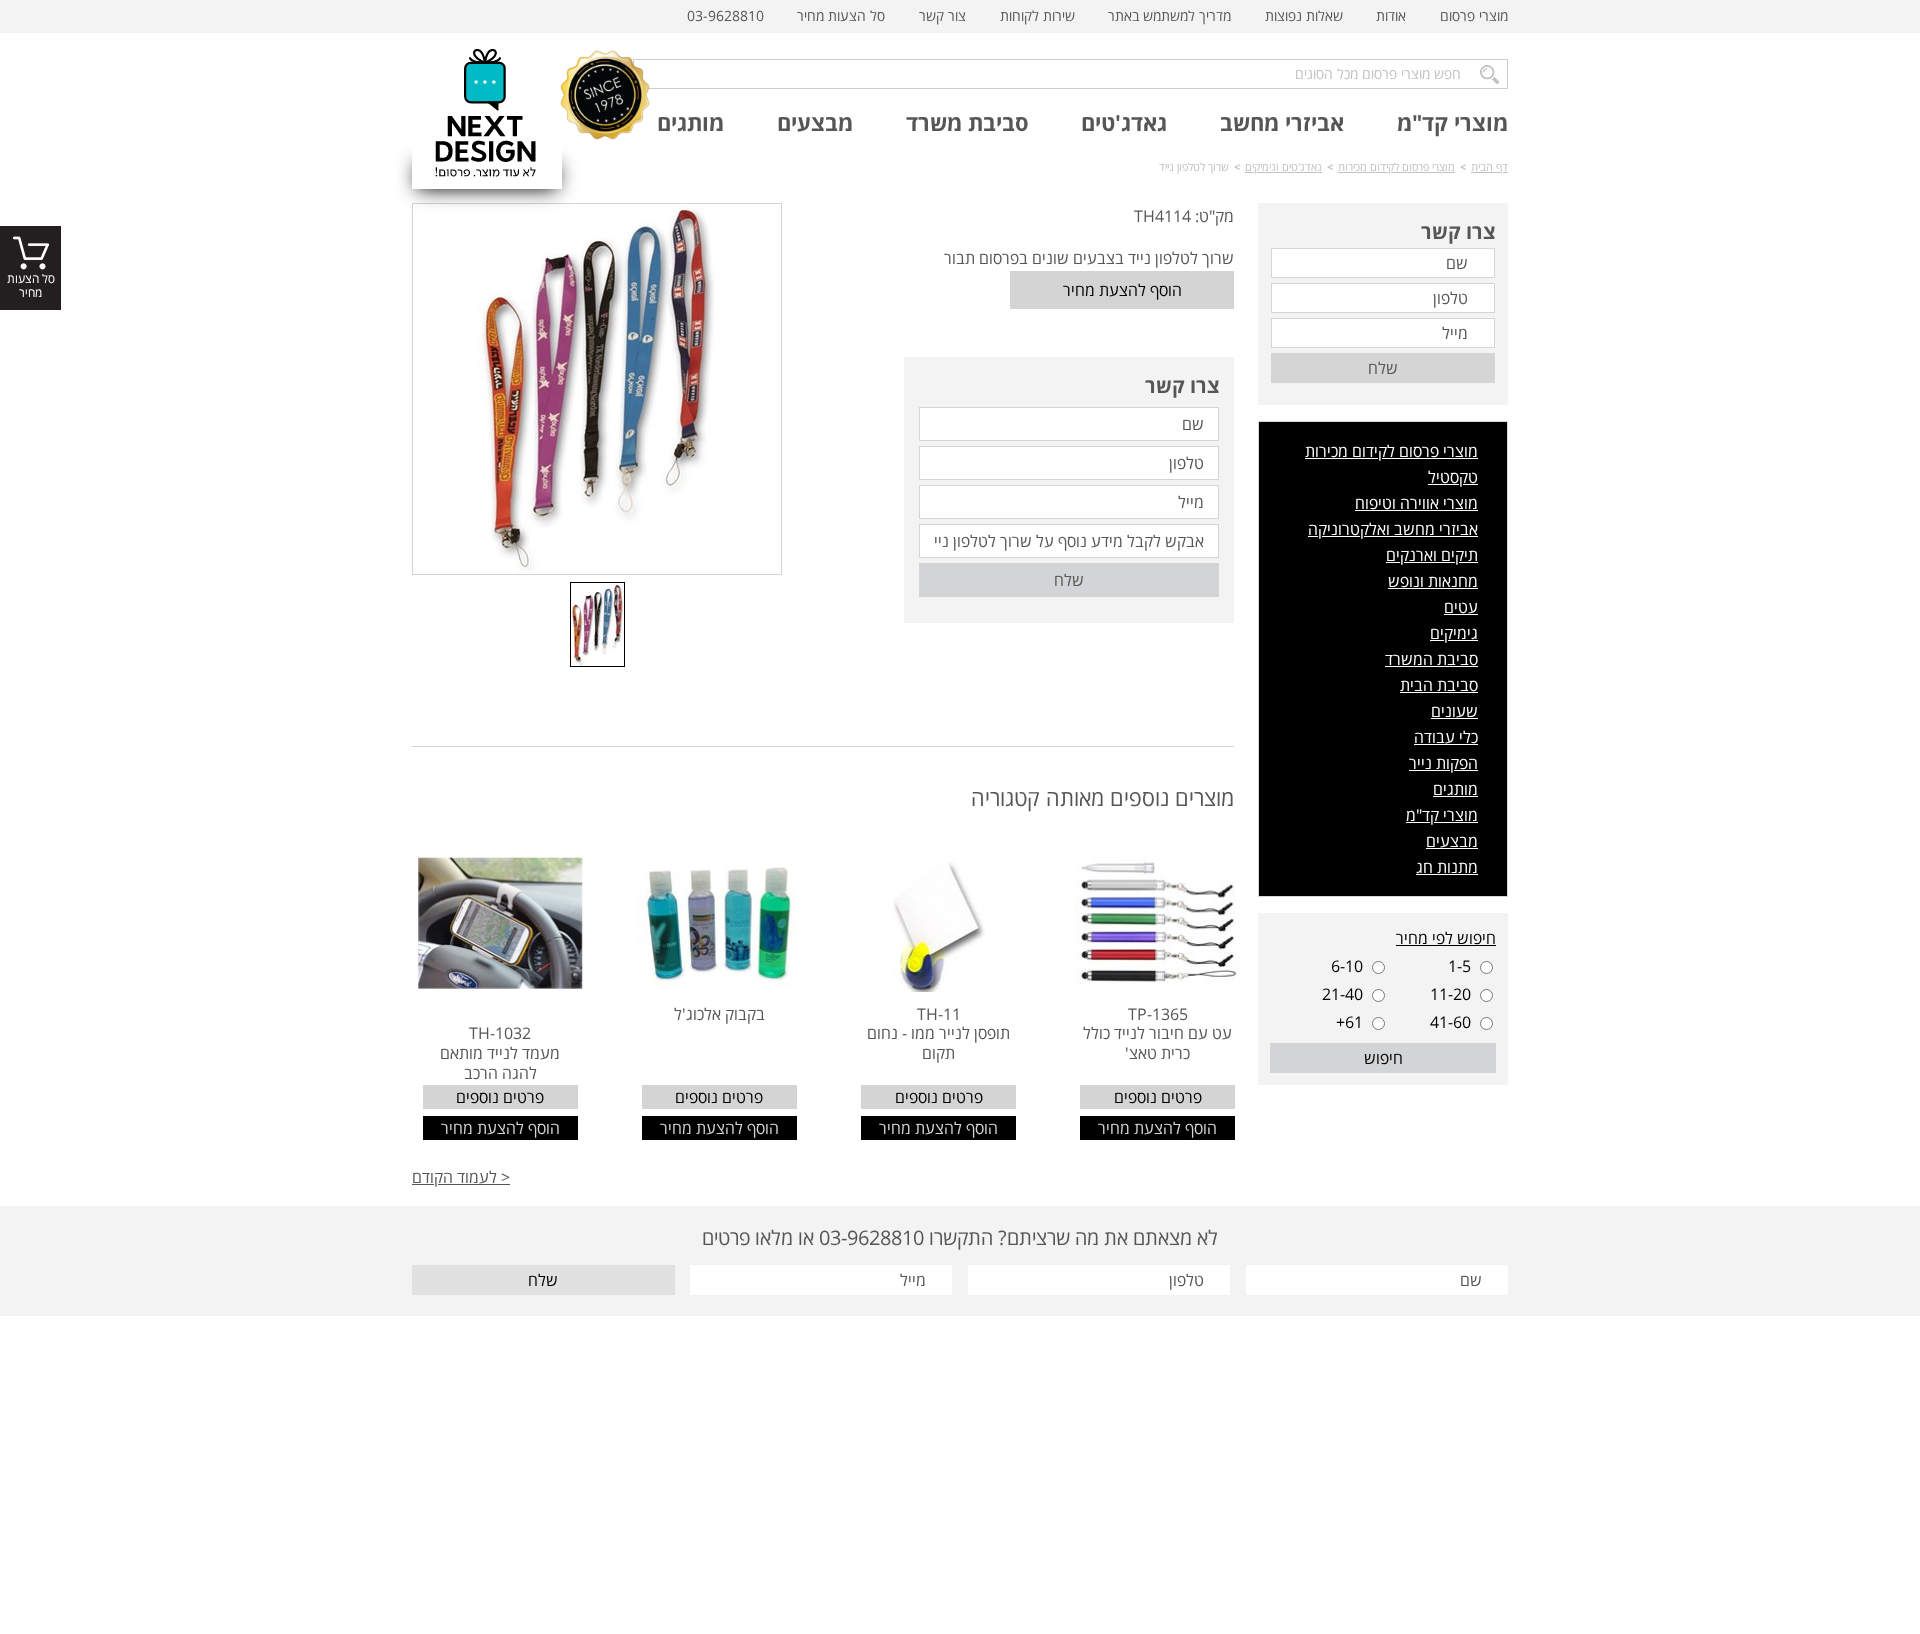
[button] (802, 626)
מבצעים (1452, 841)
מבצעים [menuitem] (815, 122)
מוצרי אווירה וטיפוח (1416, 503)
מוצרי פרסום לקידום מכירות (1391, 451)
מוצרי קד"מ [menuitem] (1452, 122)
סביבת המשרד (1431, 659)
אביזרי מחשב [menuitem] (1282, 122)
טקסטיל (1453, 477)
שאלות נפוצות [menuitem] (1304, 15)
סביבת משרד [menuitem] (967, 122)
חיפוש (1383, 1058)
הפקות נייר (1443, 763)
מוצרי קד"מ (1442, 815)
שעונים (1454, 711)
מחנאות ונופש (1433, 581)
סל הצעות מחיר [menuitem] (841, 15)
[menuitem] (1474, 16)
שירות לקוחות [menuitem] (1037, 15)
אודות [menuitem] (1391, 15)
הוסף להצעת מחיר (1122, 290)
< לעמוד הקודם (461, 1177)
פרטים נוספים (1158, 1097)
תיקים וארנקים (1432, 555)
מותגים (1455, 789)
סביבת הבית (1439, 685)
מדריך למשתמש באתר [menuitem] (1169, 15)
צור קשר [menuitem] (942, 15)
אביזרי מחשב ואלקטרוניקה (1393, 529)
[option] (597, 389)
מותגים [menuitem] (690, 122)
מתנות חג (1447, 867)
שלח (1069, 580)
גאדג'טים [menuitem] (1124, 122)
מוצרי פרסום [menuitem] (1474, 15)
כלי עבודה (1446, 737)
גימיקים (1454, 633)
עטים (1461, 607)
